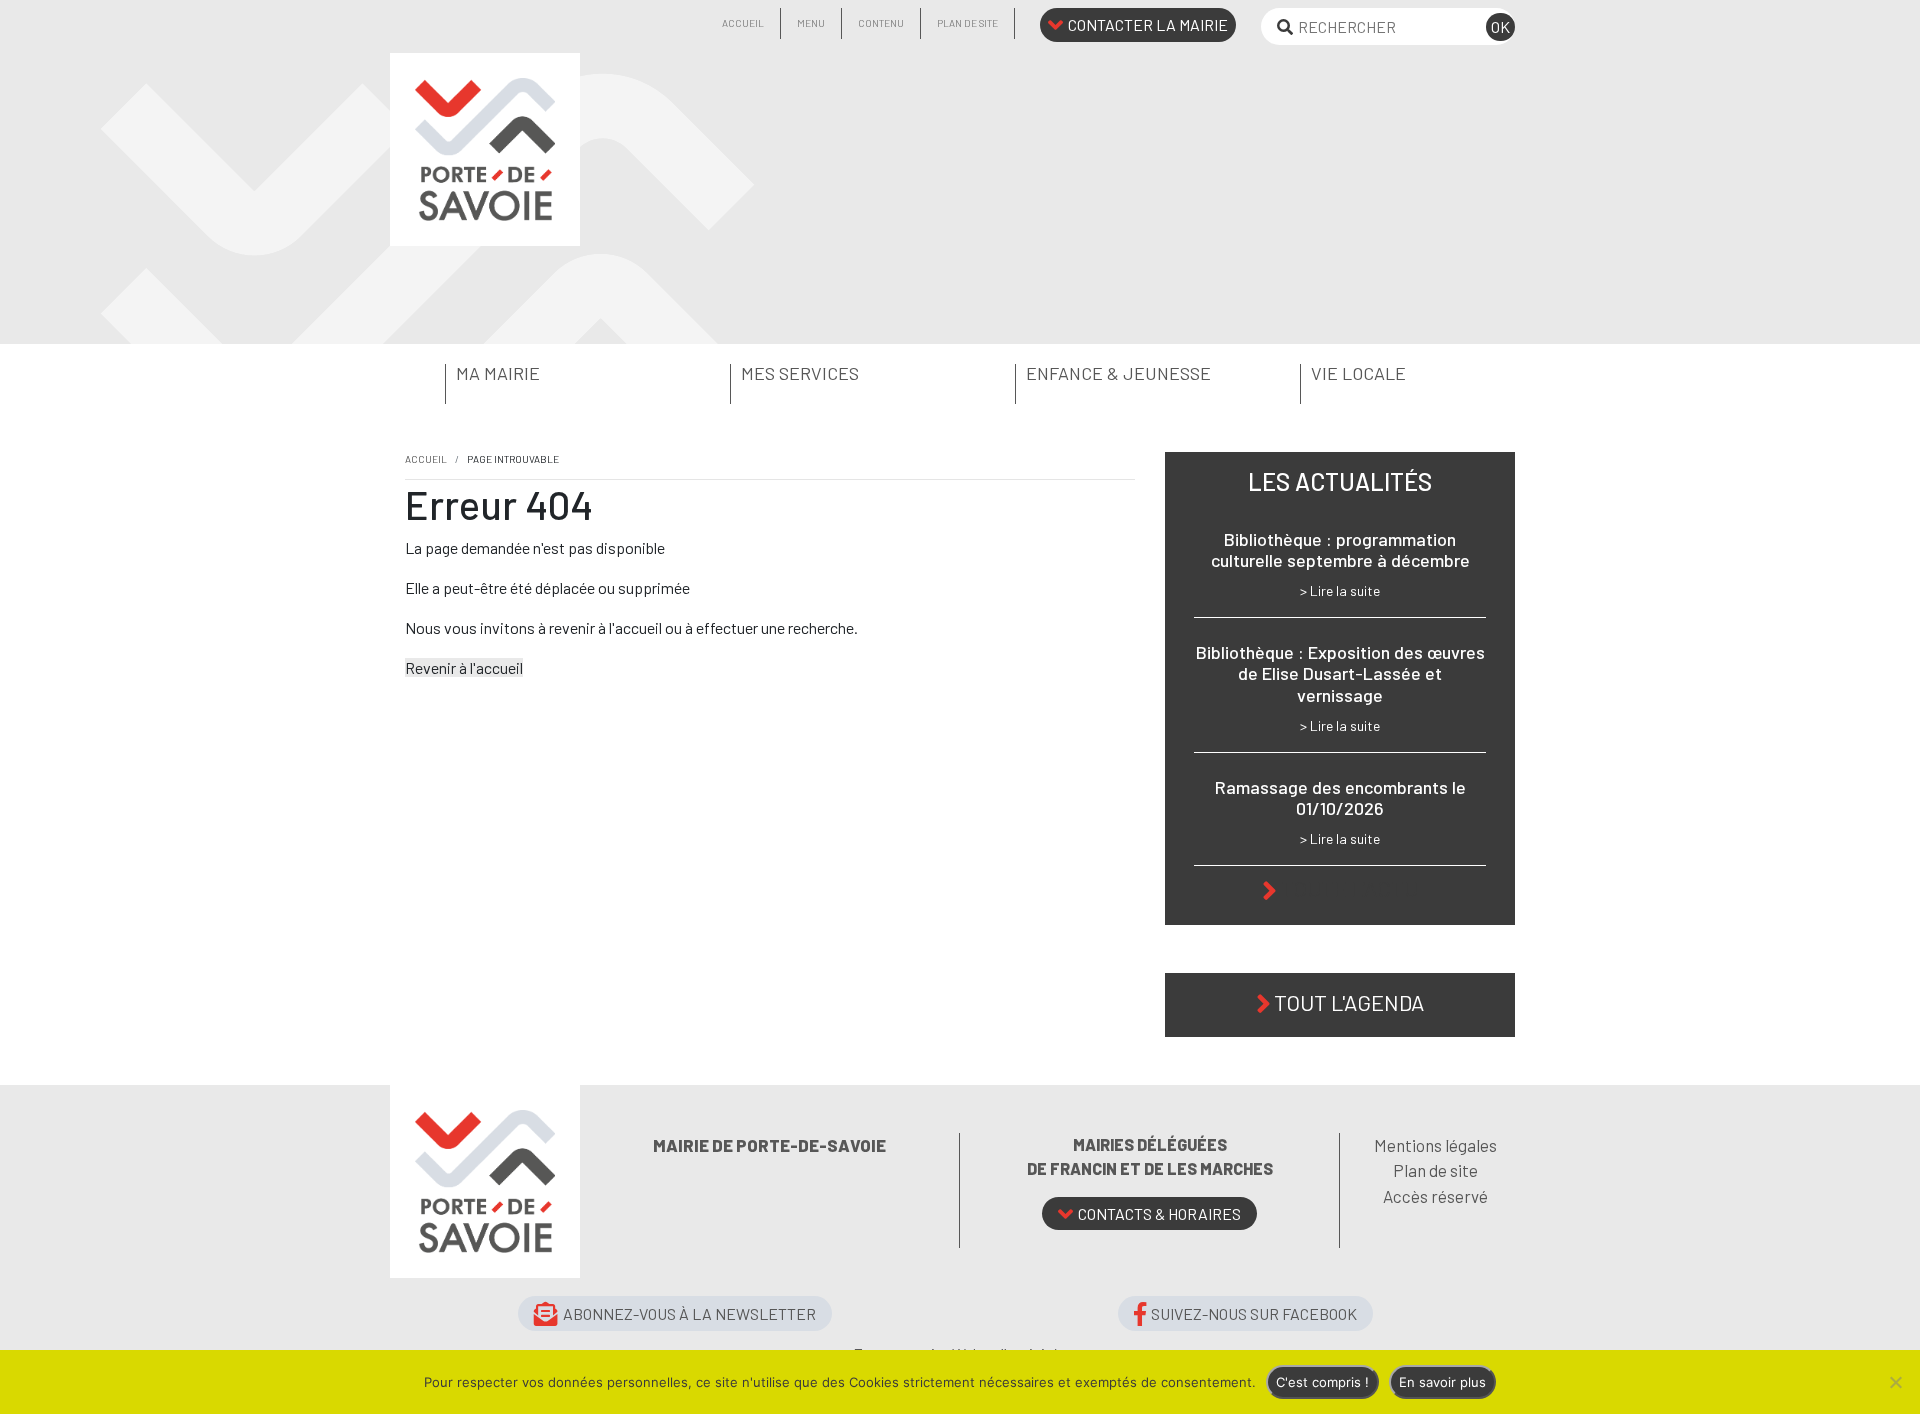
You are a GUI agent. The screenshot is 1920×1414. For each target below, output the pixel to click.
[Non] (1895, 1382)
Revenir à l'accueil (464, 667)
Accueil (743, 23)
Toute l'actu (1349, 888)
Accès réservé (1435, 1196)
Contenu (881, 23)
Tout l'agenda (1349, 1002)
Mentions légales (1435, 1145)
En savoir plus (1442, 1382)
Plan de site (967, 23)
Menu (811, 23)
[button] (532, 374)
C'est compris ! (1322, 1382)
